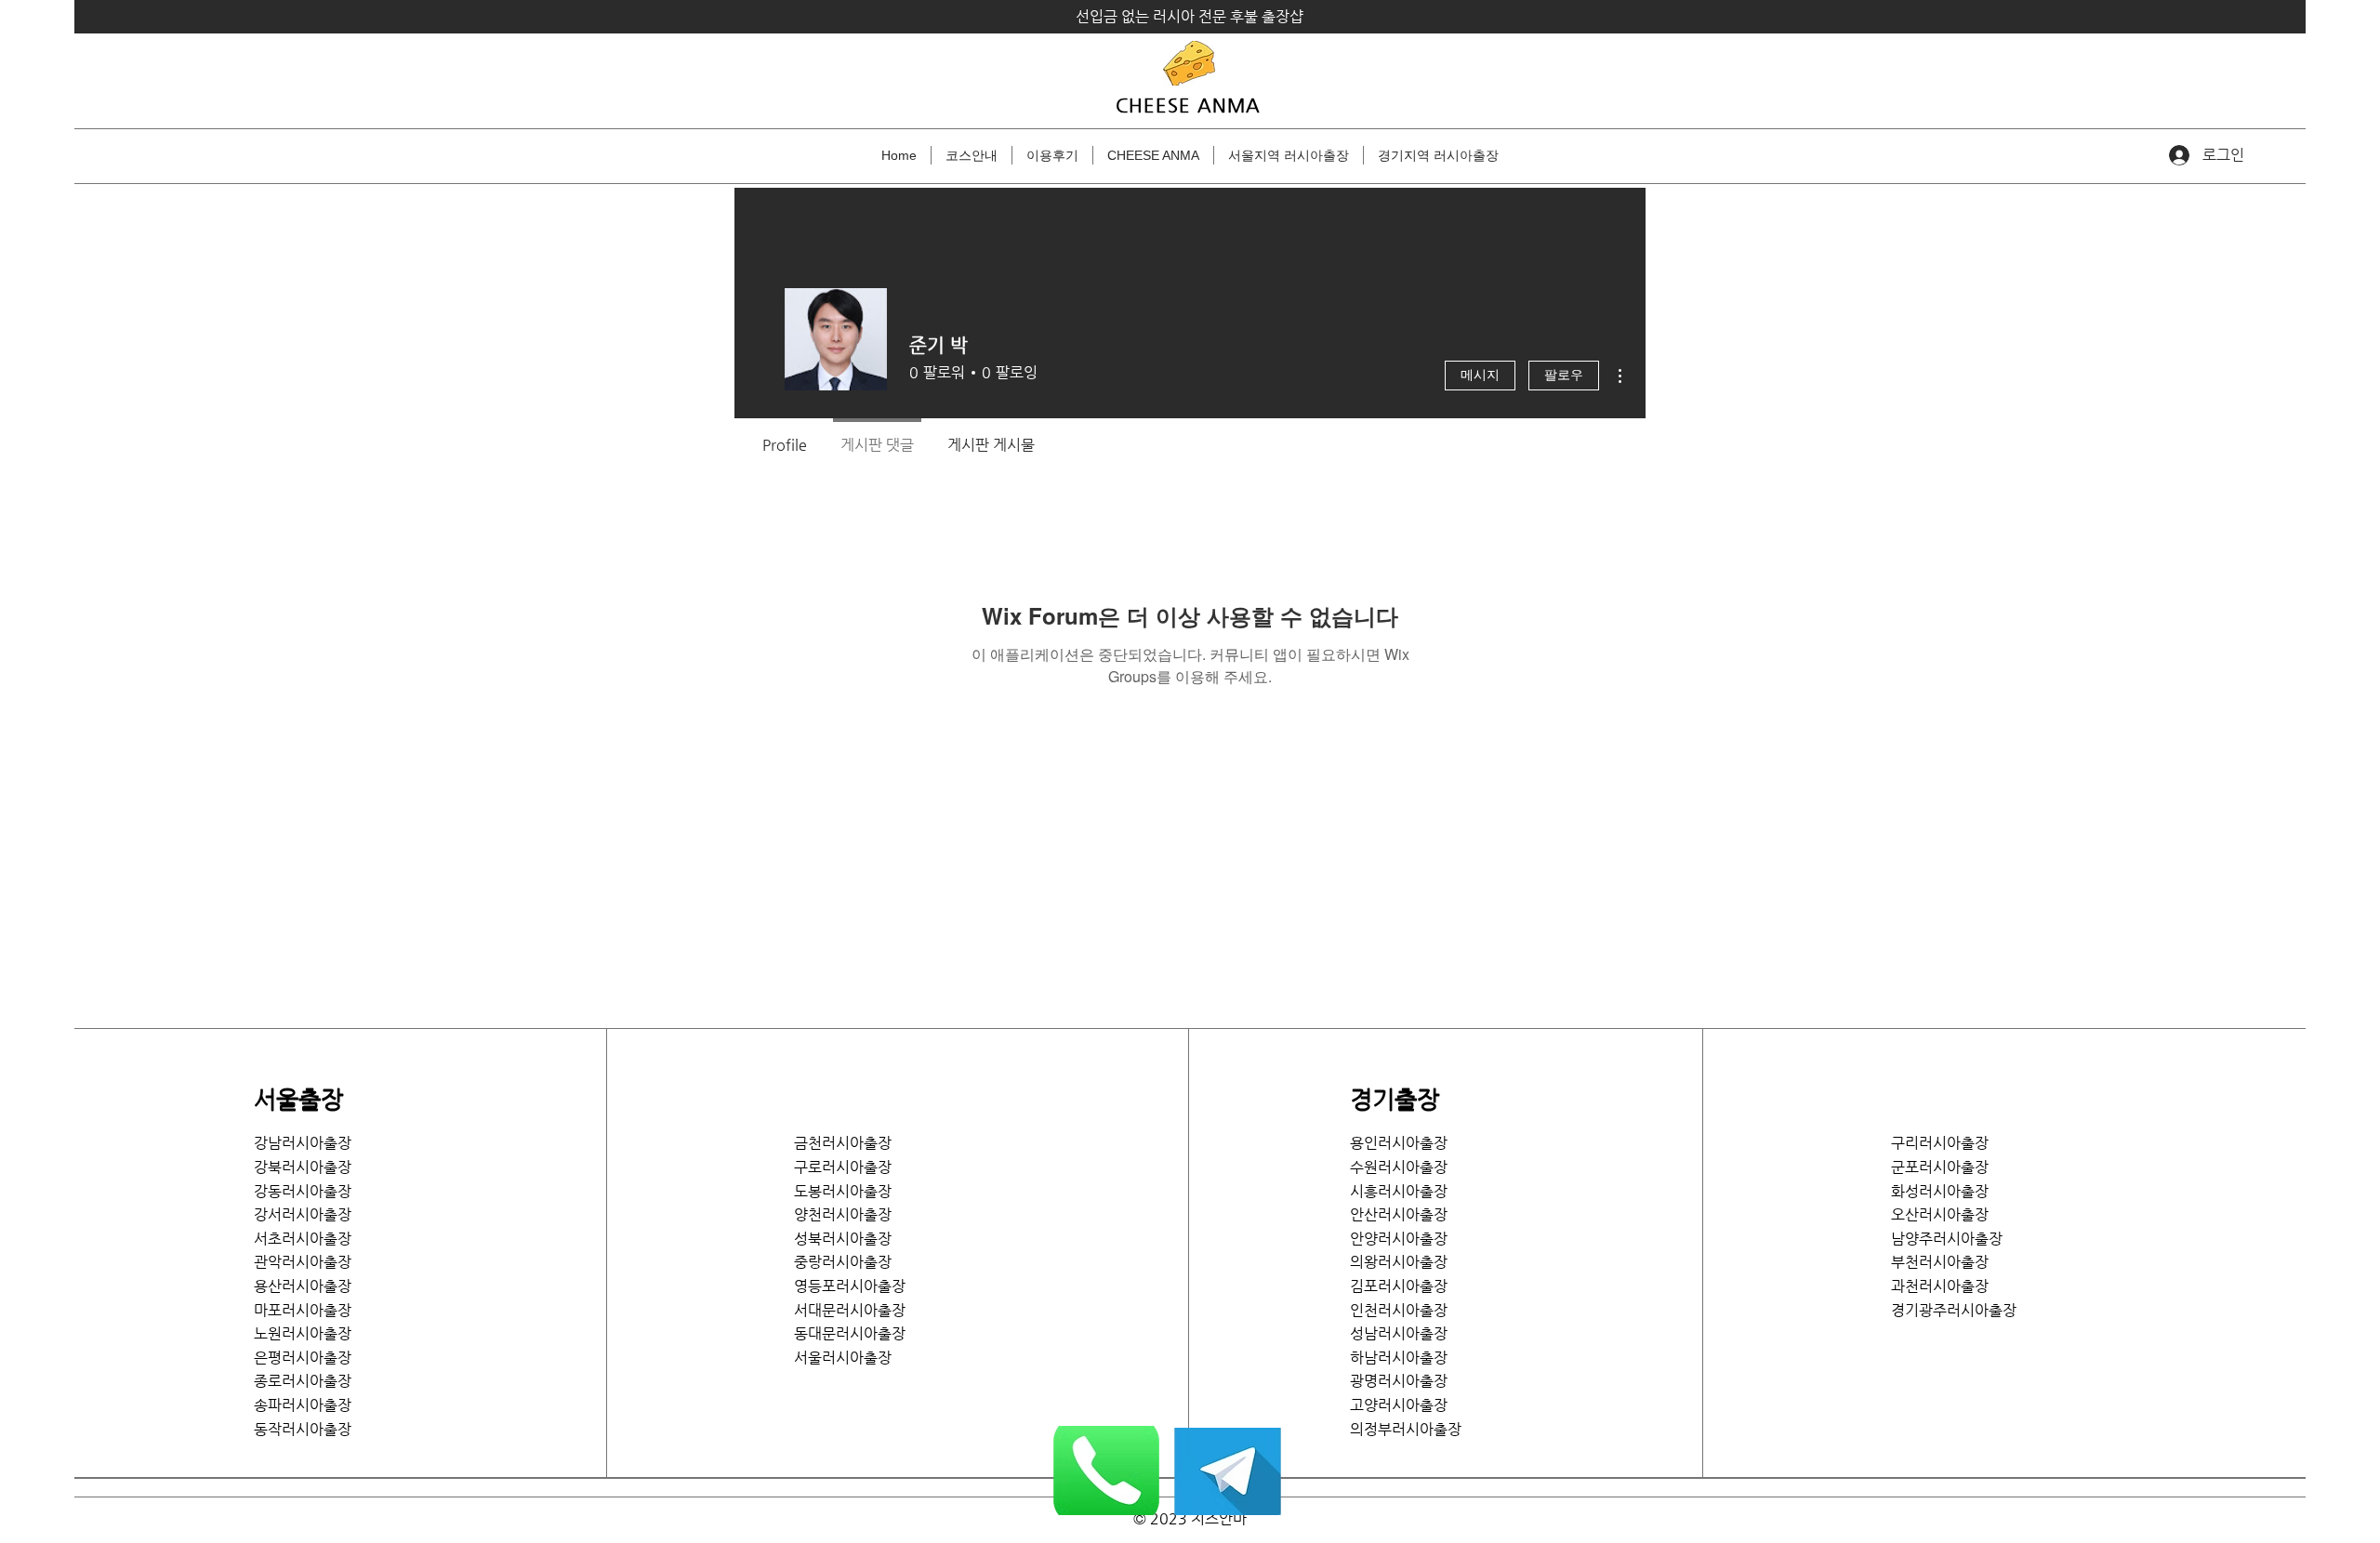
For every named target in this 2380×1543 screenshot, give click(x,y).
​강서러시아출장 (303, 1214)
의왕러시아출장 (1399, 1262)
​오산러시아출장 (1940, 1214)
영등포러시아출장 (850, 1286)
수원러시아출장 (1399, 1167)
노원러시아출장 (303, 1333)
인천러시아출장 (1399, 1310)
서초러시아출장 (303, 1239)
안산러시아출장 (1399, 1214)
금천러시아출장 (843, 1143)
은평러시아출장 (303, 1358)
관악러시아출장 (303, 1262)
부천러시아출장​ (1940, 1262)
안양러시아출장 (1399, 1239)
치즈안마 (1219, 1518)
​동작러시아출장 (303, 1429)
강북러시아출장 (303, 1167)
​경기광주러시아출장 (1954, 1310)
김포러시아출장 (1399, 1286)
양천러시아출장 (843, 1214)
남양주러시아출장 (1947, 1239)
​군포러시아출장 (1940, 1167)
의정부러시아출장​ (1406, 1429)
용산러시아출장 (303, 1286)
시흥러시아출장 (1399, 1191)
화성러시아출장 (1940, 1191)
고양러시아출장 (1399, 1405)
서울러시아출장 (850, 1358)
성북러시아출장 (843, 1239)
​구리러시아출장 (1940, 1143)
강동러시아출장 (303, 1191)
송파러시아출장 (303, 1405)
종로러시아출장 (303, 1381)
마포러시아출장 (303, 1310)
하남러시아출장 (1399, 1358)
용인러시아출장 (1399, 1143)
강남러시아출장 (303, 1143)
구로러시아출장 (843, 1167)
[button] (1289, 155)
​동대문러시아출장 (850, 1333)
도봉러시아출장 (843, 1191)
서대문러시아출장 (850, 1310)
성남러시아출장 (1399, 1333)
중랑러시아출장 (843, 1262)
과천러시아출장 (1940, 1286)
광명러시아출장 (1399, 1381)
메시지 (1480, 376)
